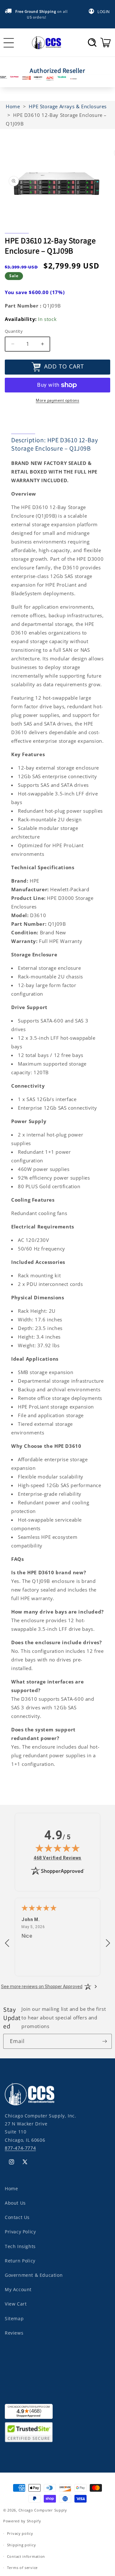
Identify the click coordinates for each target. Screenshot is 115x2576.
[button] (92, 42)
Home (11, 2188)
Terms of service (22, 2568)
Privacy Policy (20, 2232)
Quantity (14, 331)
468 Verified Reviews (57, 1858)
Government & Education (34, 2275)
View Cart (16, 2304)
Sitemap (14, 2318)
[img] (57, 1848)
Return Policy (20, 2261)
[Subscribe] (104, 2041)
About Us (15, 2203)
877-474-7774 (20, 2148)
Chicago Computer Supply (43, 2510)
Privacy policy (20, 2533)
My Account (18, 2289)
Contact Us (17, 2217)
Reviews (14, 2333)
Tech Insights (20, 2246)
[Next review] (108, 1943)
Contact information (26, 2556)
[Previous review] (7, 1943)
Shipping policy (22, 2545)
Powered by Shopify (22, 2521)
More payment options (57, 400)
